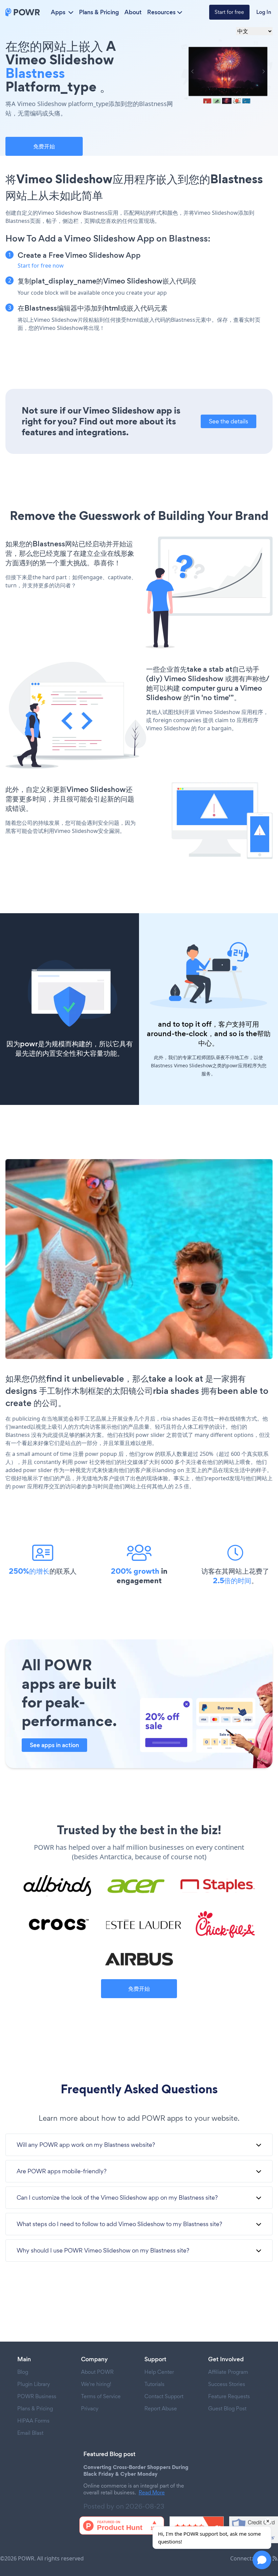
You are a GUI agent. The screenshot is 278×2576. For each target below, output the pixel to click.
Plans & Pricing (99, 12)
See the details (229, 421)
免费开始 (44, 146)
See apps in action (54, 1745)
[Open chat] (262, 2560)
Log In (264, 12)
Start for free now (41, 266)
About (133, 12)
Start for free (229, 12)
